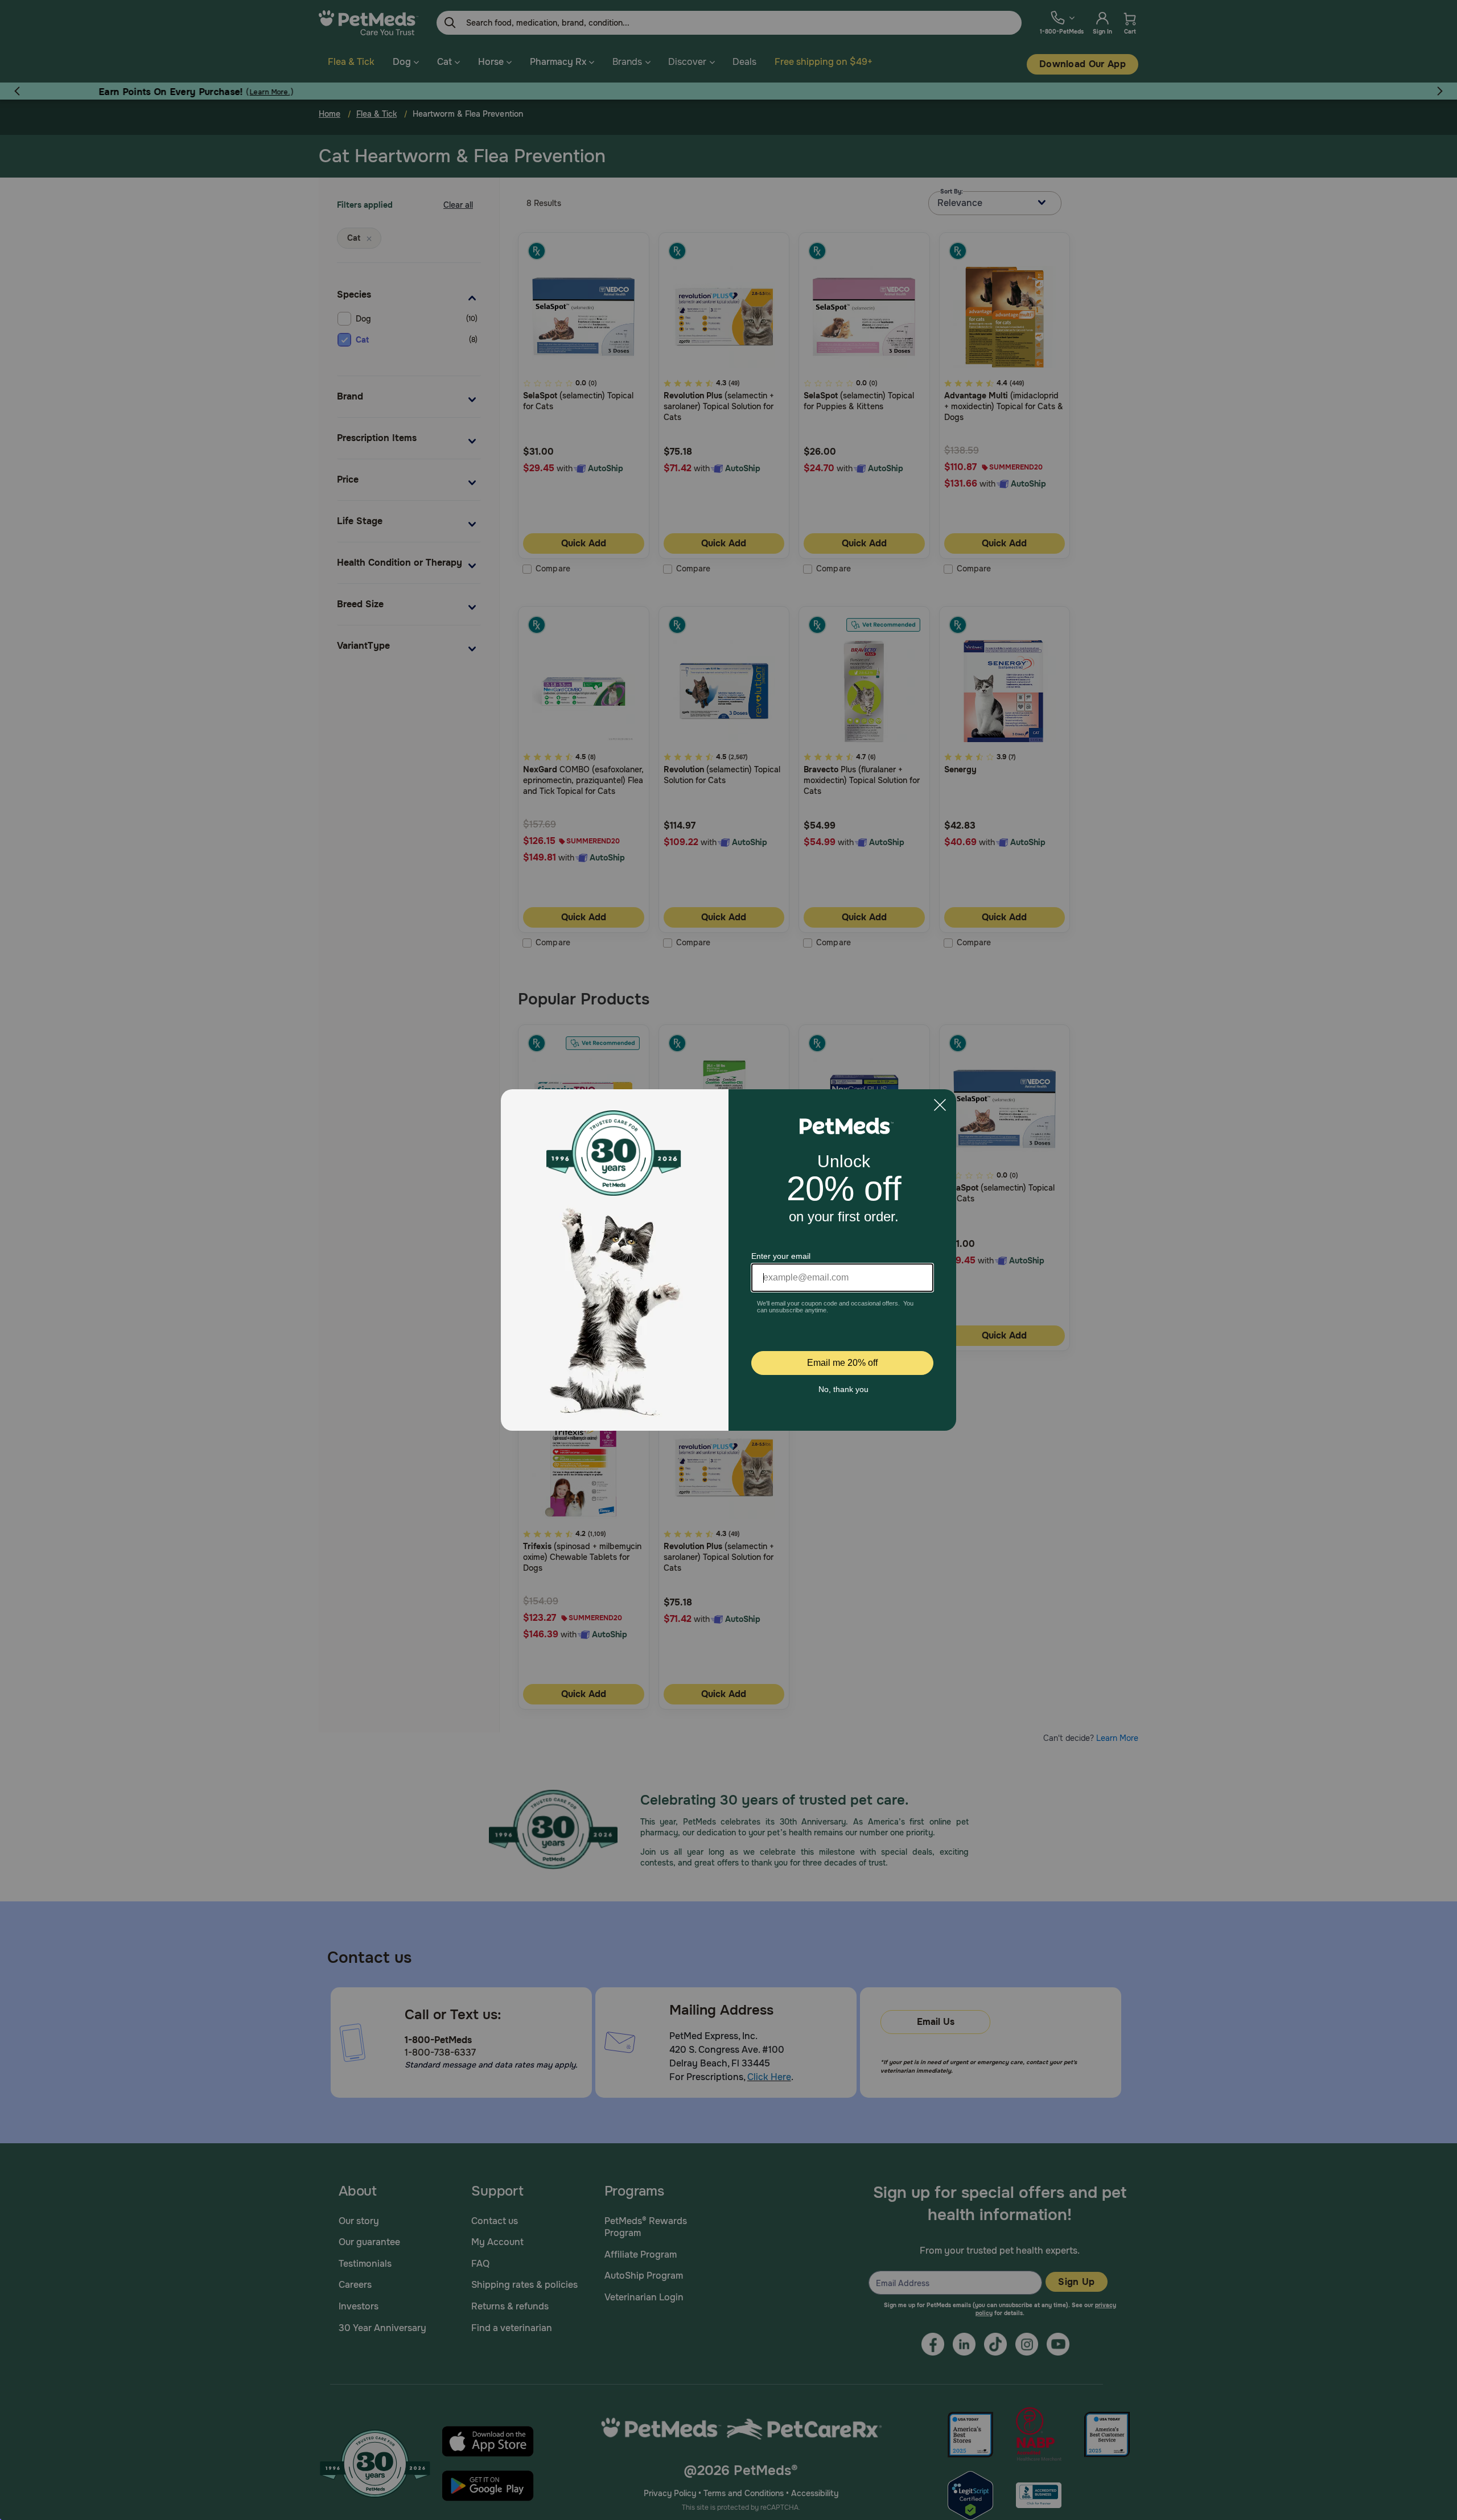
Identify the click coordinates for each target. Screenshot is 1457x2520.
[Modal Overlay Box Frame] (728, 1260)
